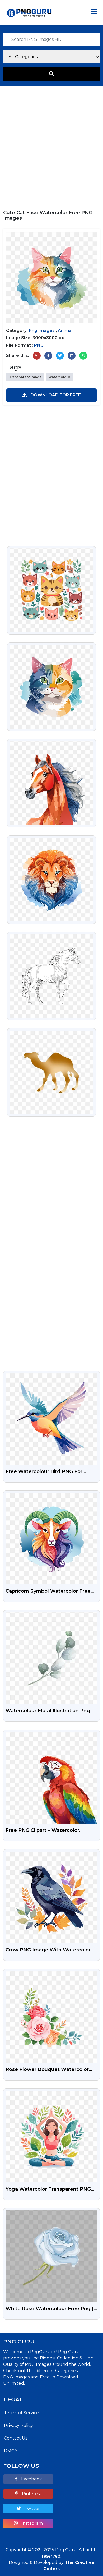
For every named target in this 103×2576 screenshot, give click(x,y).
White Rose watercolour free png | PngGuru (50, 2309)
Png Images (42, 330)
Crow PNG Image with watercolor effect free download (48, 1950)
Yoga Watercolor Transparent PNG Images (48, 2190)
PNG (39, 345)
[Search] (51, 74)
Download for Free (55, 395)
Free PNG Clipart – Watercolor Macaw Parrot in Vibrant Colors (44, 1831)
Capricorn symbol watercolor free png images (48, 1592)
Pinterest (31, 2494)
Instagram (32, 2523)
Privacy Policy (18, 2425)
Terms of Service (21, 2413)
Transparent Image (25, 377)
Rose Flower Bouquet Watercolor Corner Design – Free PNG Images (48, 2070)
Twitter (32, 2508)
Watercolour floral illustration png (48, 1711)
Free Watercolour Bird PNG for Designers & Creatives (44, 1472)
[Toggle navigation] (94, 12)
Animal (65, 330)
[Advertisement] (51, 145)
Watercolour (59, 377)
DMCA (11, 2451)
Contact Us (16, 2438)
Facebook (31, 2479)
